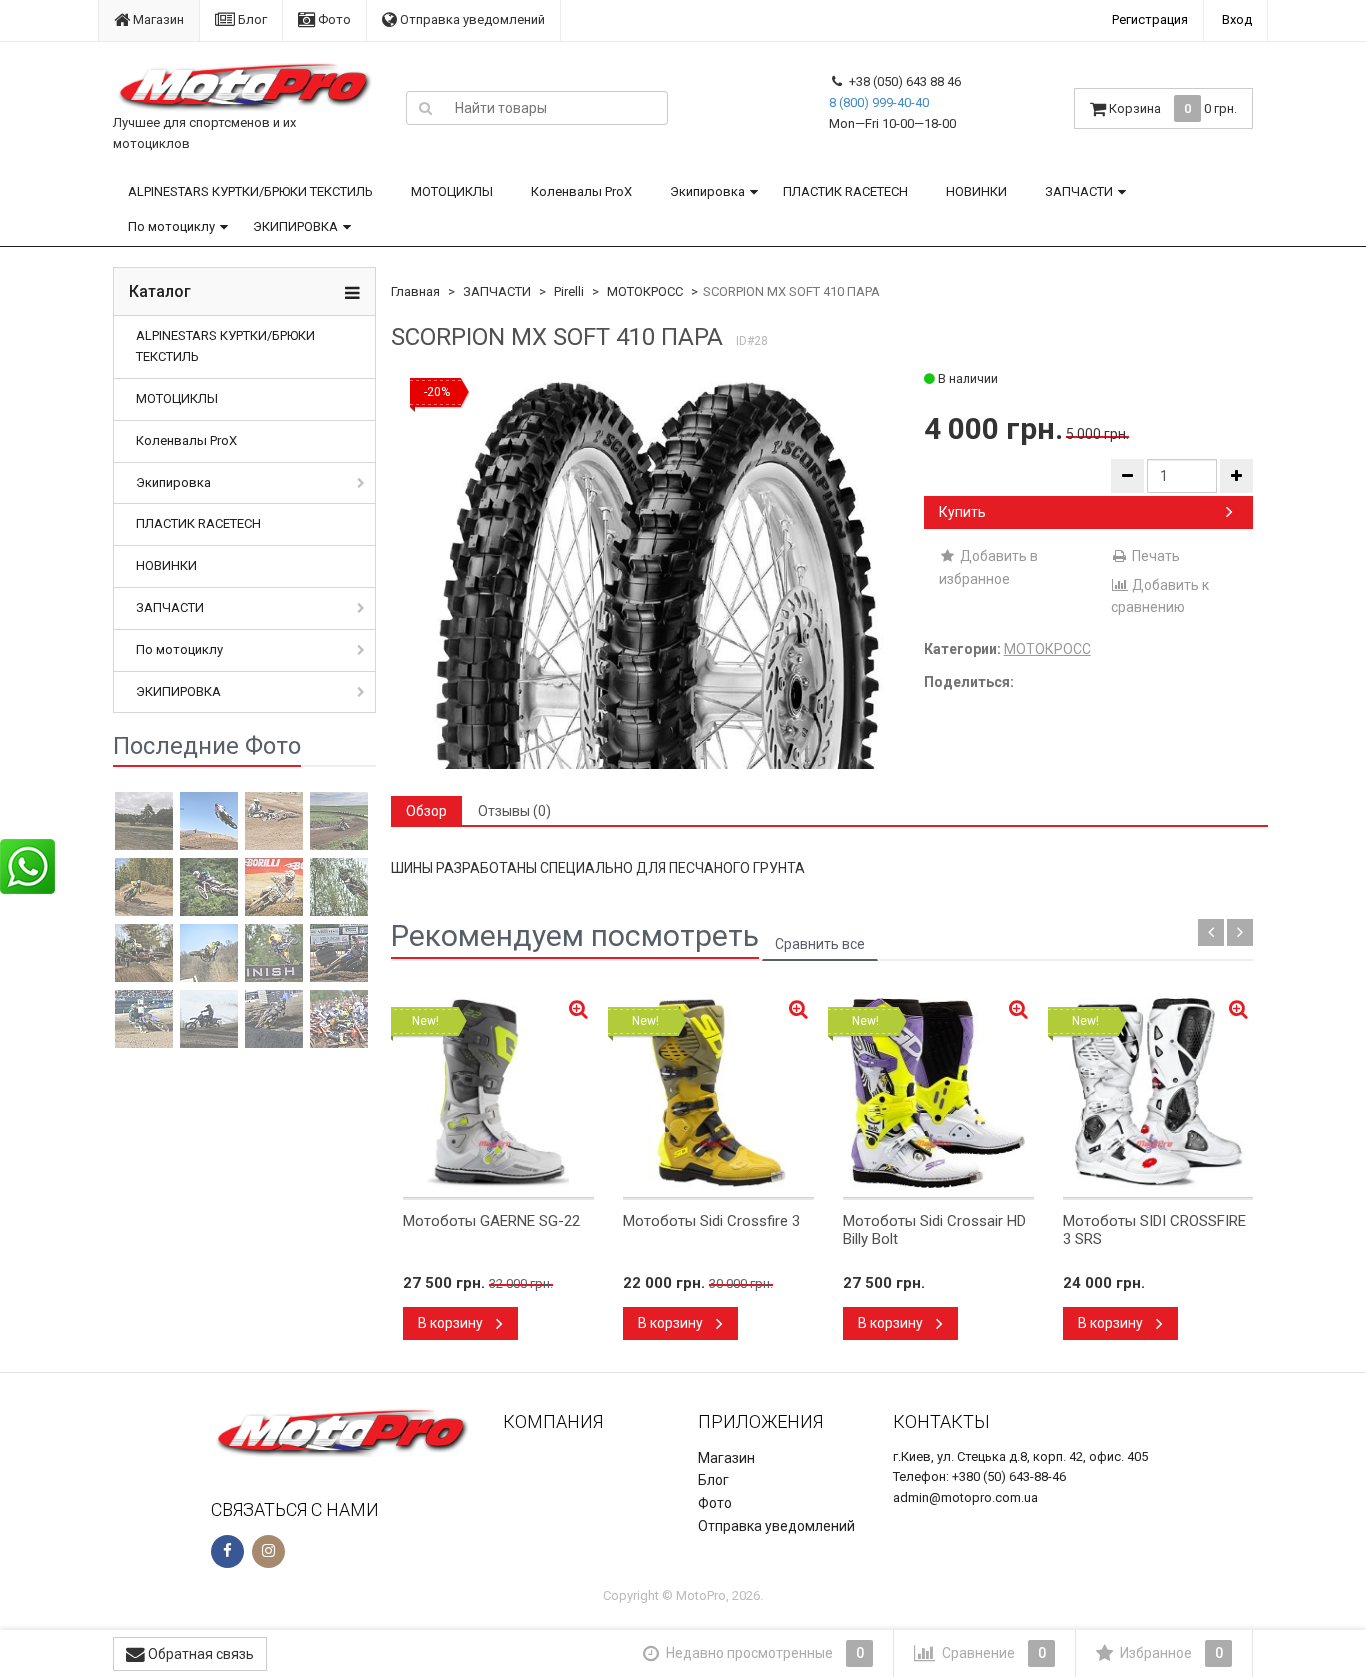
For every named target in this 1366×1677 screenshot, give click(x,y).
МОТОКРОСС (645, 291)
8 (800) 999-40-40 (879, 102)
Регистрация (1150, 19)
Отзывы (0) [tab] (514, 811)
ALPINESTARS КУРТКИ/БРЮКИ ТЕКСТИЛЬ (250, 191)
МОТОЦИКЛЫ (452, 191)
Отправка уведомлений (471, 19)
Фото (333, 19)
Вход (1237, 19)
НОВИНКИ (976, 191)
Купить (962, 512)
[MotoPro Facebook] (227, 1551)
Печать (1154, 556)
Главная (415, 291)
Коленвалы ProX (581, 191)
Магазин (157, 19)
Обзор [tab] (426, 811)
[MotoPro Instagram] (268, 1551)
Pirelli (569, 291)
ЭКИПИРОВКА (295, 226)
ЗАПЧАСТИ (1079, 191)
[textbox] (556, 108)
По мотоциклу (171, 226)
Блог (251, 19)
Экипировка (707, 191)
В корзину (452, 1323)
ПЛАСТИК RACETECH (845, 191)
